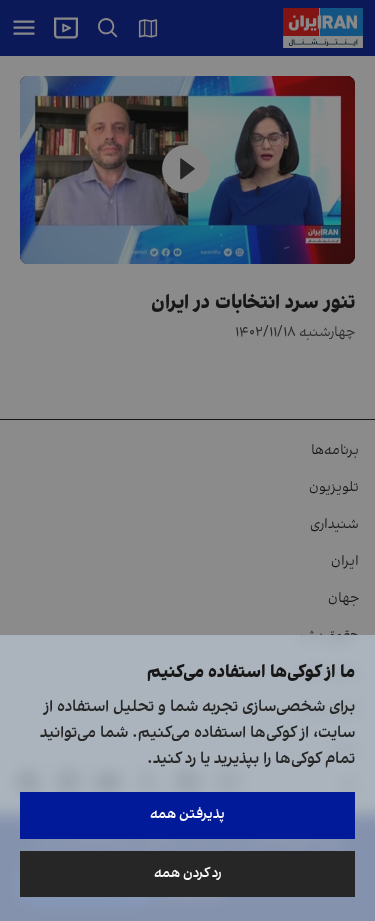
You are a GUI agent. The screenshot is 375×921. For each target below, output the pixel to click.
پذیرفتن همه (187, 814)
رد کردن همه (188, 873)
